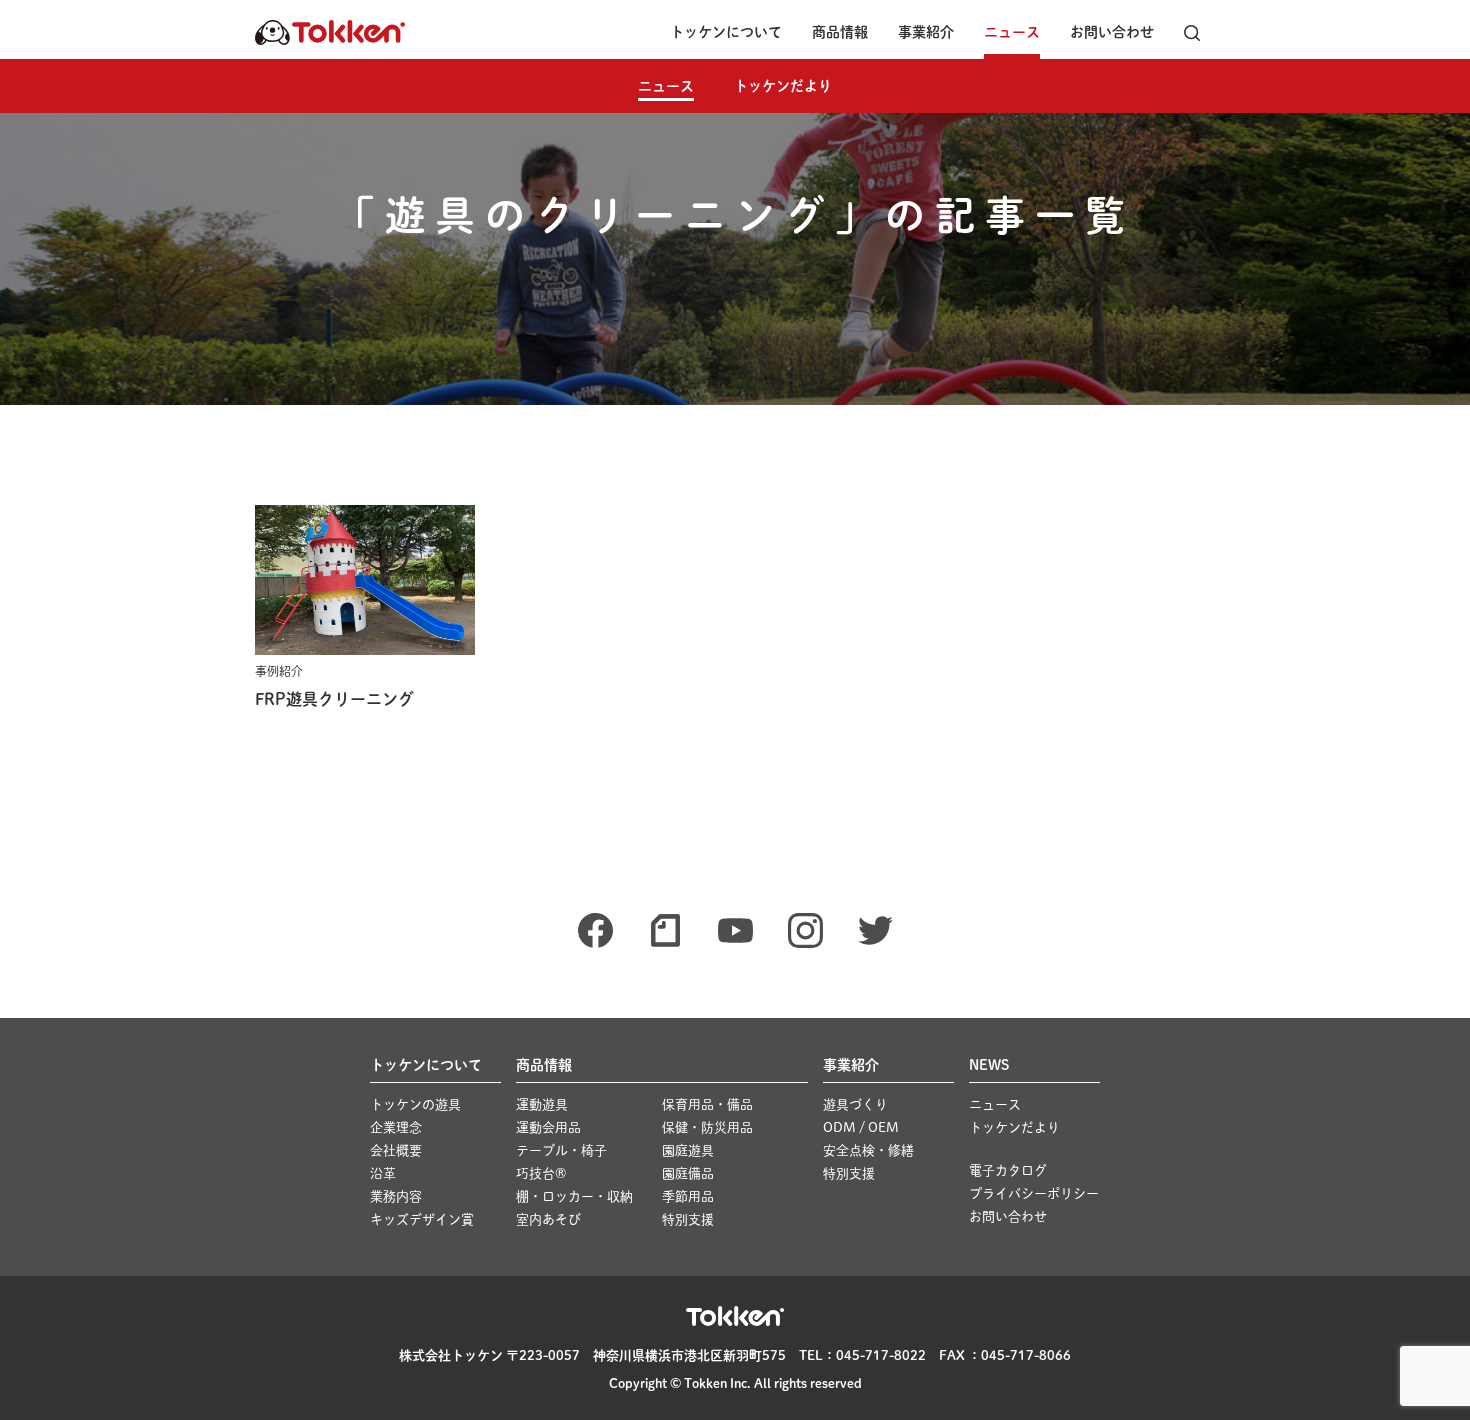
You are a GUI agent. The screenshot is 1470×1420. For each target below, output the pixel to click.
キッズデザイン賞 (422, 1219)
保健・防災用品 (707, 1127)
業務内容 (396, 1196)
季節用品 (688, 1196)
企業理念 (396, 1127)
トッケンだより (783, 86)
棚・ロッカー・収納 (574, 1196)
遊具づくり (855, 1104)
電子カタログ (1008, 1170)
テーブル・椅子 (561, 1150)
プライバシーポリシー (1034, 1193)
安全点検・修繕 (868, 1150)
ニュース (1012, 32)
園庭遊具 (688, 1150)
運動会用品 (548, 1127)
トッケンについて (726, 32)
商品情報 (840, 32)
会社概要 (396, 1150)
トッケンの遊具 (415, 1104)
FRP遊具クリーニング (334, 699)
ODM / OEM (861, 1127)
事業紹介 (926, 32)
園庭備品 (688, 1173)
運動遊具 (542, 1104)
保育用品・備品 (707, 1104)
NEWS (989, 1065)
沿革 (383, 1173)
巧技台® (541, 1173)
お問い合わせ (1112, 32)
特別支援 (688, 1219)
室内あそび (548, 1219)
